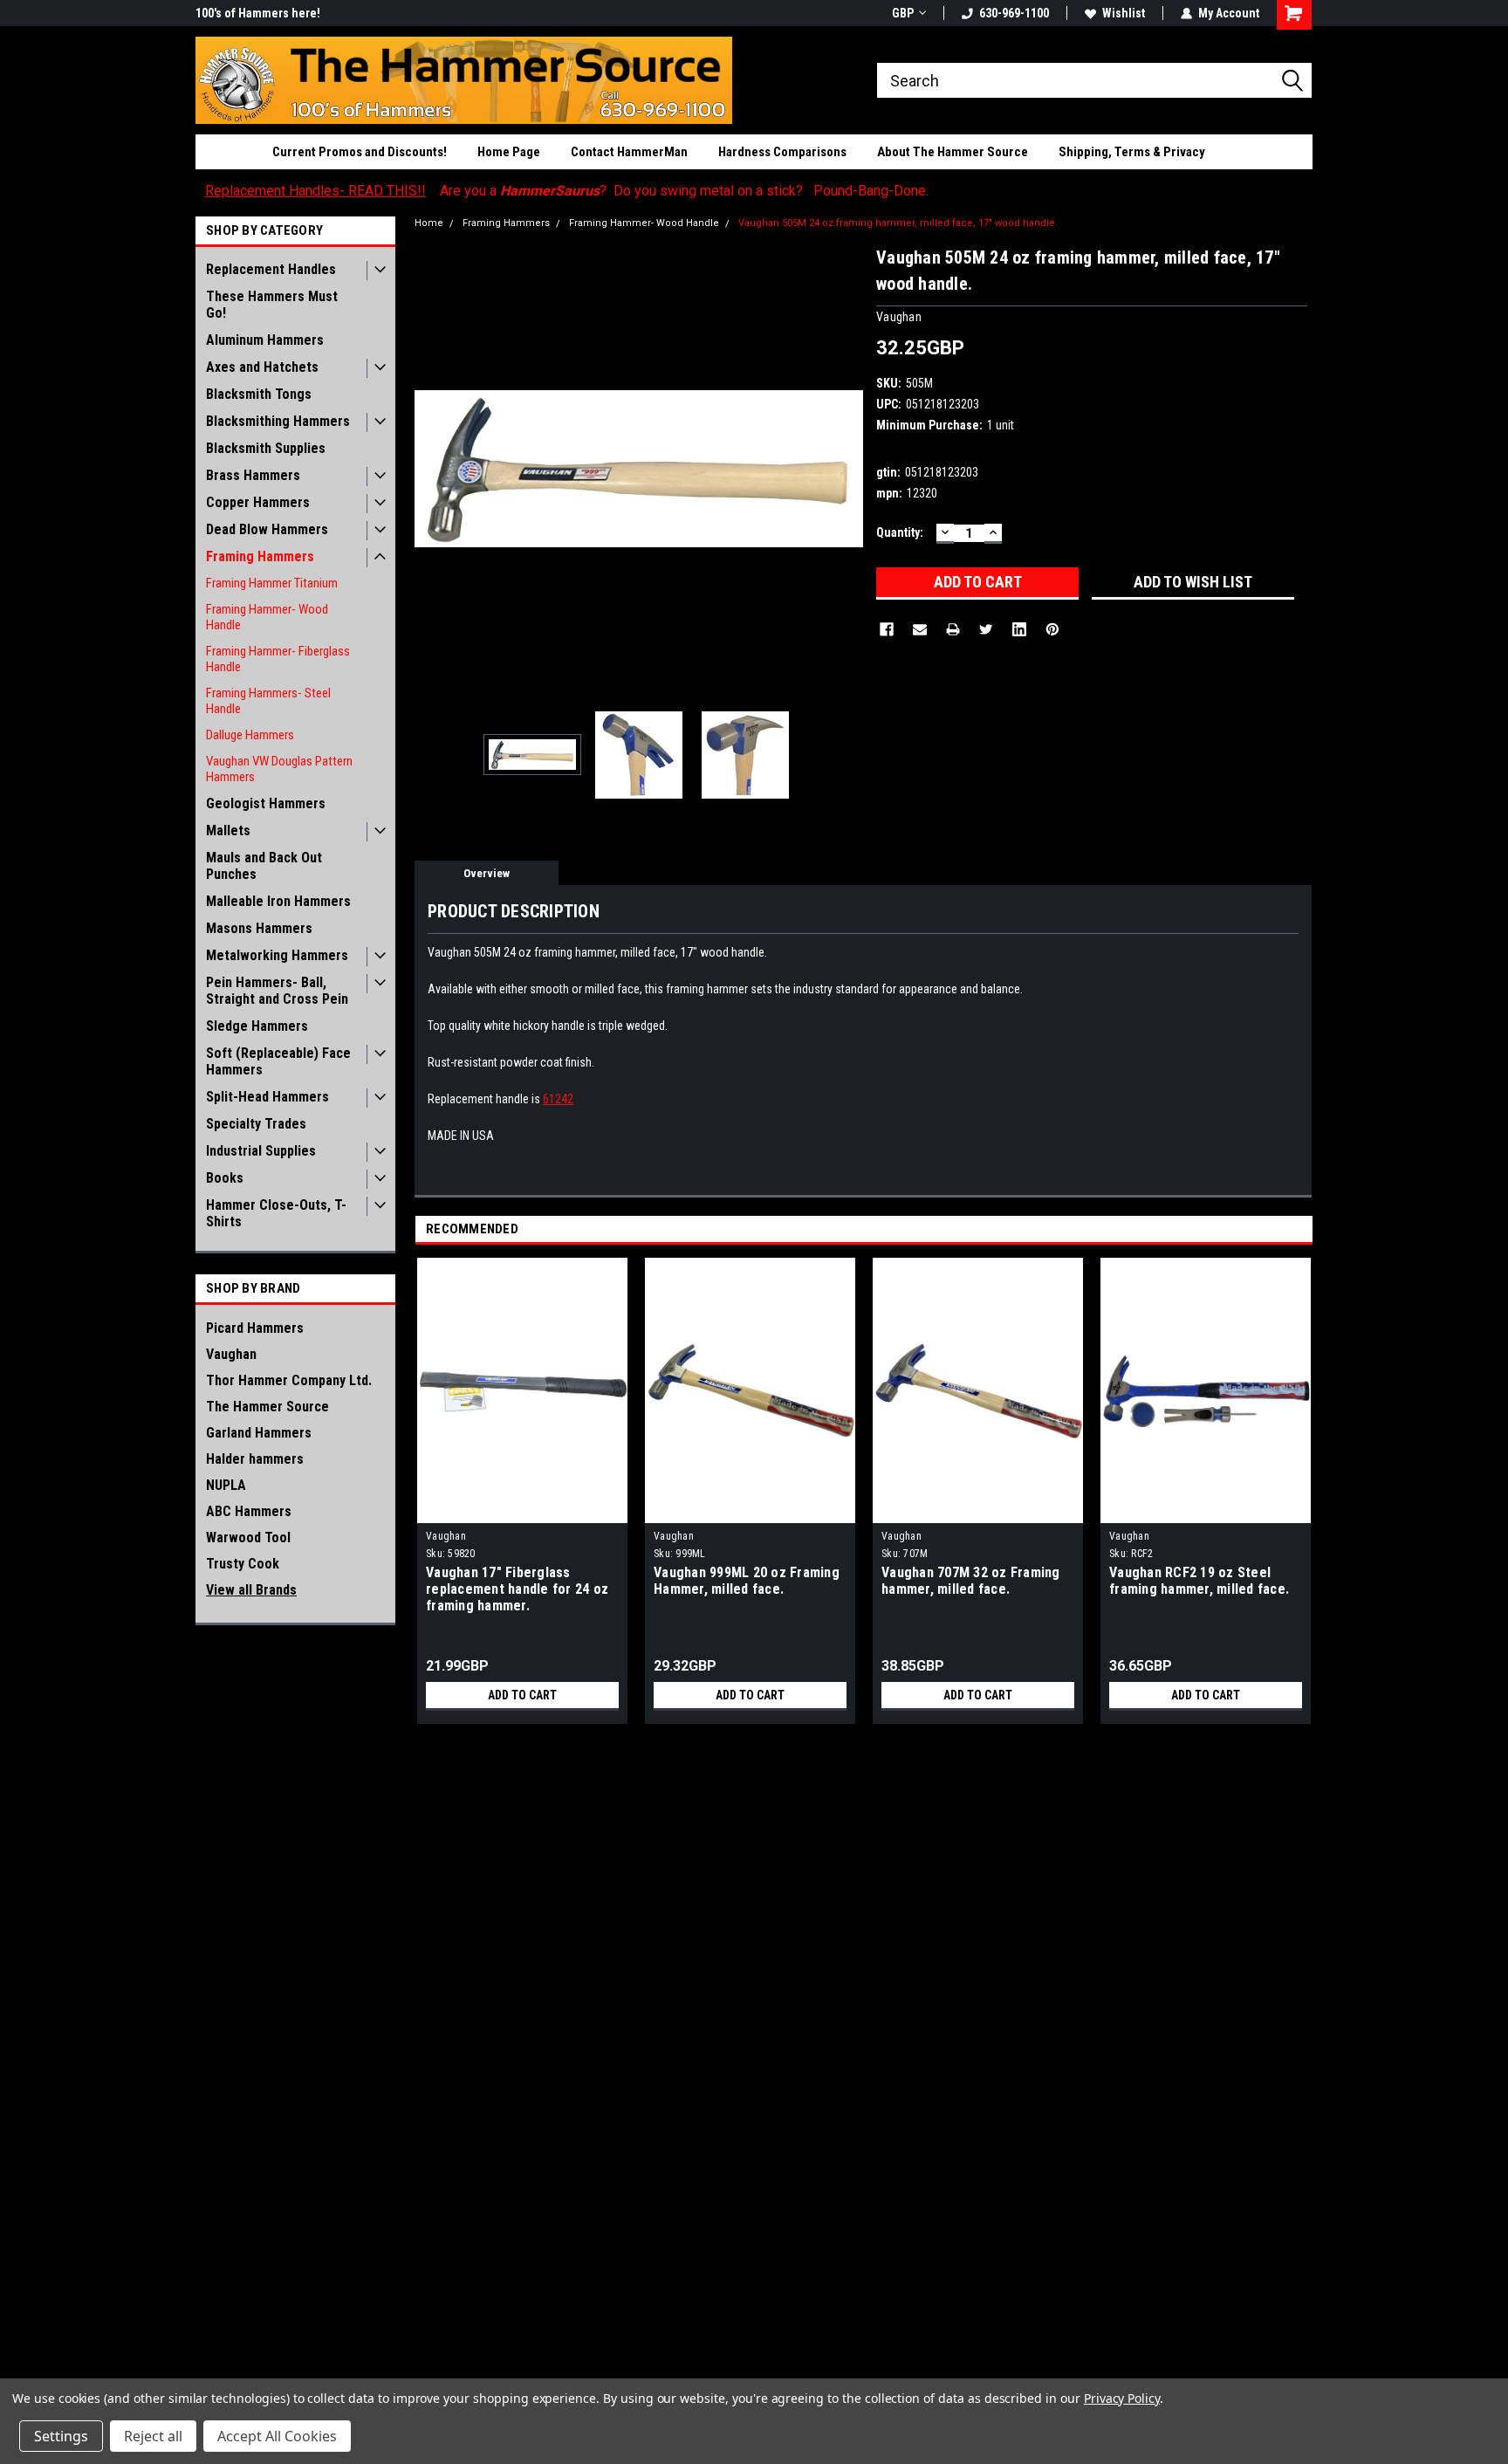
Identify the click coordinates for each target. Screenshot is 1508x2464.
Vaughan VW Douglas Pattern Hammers (279, 769)
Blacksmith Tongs (259, 394)
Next (846, 468)
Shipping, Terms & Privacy (1132, 152)
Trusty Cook (243, 1564)
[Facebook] (887, 629)
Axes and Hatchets (262, 367)
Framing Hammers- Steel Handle (268, 701)
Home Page (509, 152)
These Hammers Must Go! (272, 305)
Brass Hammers (253, 475)
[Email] (920, 629)
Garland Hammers (259, 1433)
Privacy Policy (1122, 2398)
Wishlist (1124, 13)
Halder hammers (255, 1459)
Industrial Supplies (261, 1151)
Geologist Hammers (266, 803)
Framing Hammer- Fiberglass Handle (278, 659)
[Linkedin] (1019, 629)
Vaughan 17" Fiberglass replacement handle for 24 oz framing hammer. (517, 1589)
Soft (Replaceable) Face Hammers (278, 1061)
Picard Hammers (255, 1328)
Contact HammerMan (629, 152)
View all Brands (251, 1590)
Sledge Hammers (257, 1026)
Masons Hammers (259, 928)
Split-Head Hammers (267, 1097)
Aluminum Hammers (265, 340)
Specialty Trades (256, 1124)
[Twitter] (986, 629)
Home (429, 223)
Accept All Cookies (277, 2436)
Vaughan (231, 1354)
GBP (903, 13)
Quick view (523, 1510)
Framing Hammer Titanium (272, 583)
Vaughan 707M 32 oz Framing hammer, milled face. (971, 1581)
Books (225, 1178)
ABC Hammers (249, 1511)
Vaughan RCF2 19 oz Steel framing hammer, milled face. (1199, 1581)
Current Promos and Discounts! (360, 152)
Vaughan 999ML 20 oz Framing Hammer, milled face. (747, 1581)
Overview (487, 873)
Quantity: (900, 532)
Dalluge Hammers (250, 735)
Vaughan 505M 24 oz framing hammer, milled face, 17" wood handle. (898, 223)
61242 (558, 1099)
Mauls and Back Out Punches (264, 866)
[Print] (953, 629)
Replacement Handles (271, 269)
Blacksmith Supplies (266, 448)
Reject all (153, 2436)
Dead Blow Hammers (267, 529)
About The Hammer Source (953, 152)
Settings (61, 2436)
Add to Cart (522, 1695)
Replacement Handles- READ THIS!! (315, 191)
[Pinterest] (1052, 629)
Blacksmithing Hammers (278, 421)
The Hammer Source (267, 1407)
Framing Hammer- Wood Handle (267, 617)
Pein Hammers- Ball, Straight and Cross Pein (277, 991)
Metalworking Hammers (277, 955)
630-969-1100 (1014, 13)
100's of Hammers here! (258, 13)
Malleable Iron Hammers (278, 901)
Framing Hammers (260, 556)
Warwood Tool (248, 1537)
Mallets (228, 830)
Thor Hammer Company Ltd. (289, 1380)
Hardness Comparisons (782, 152)
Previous (432, 468)
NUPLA (226, 1485)
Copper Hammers (258, 502)
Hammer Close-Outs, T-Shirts (276, 1213)
